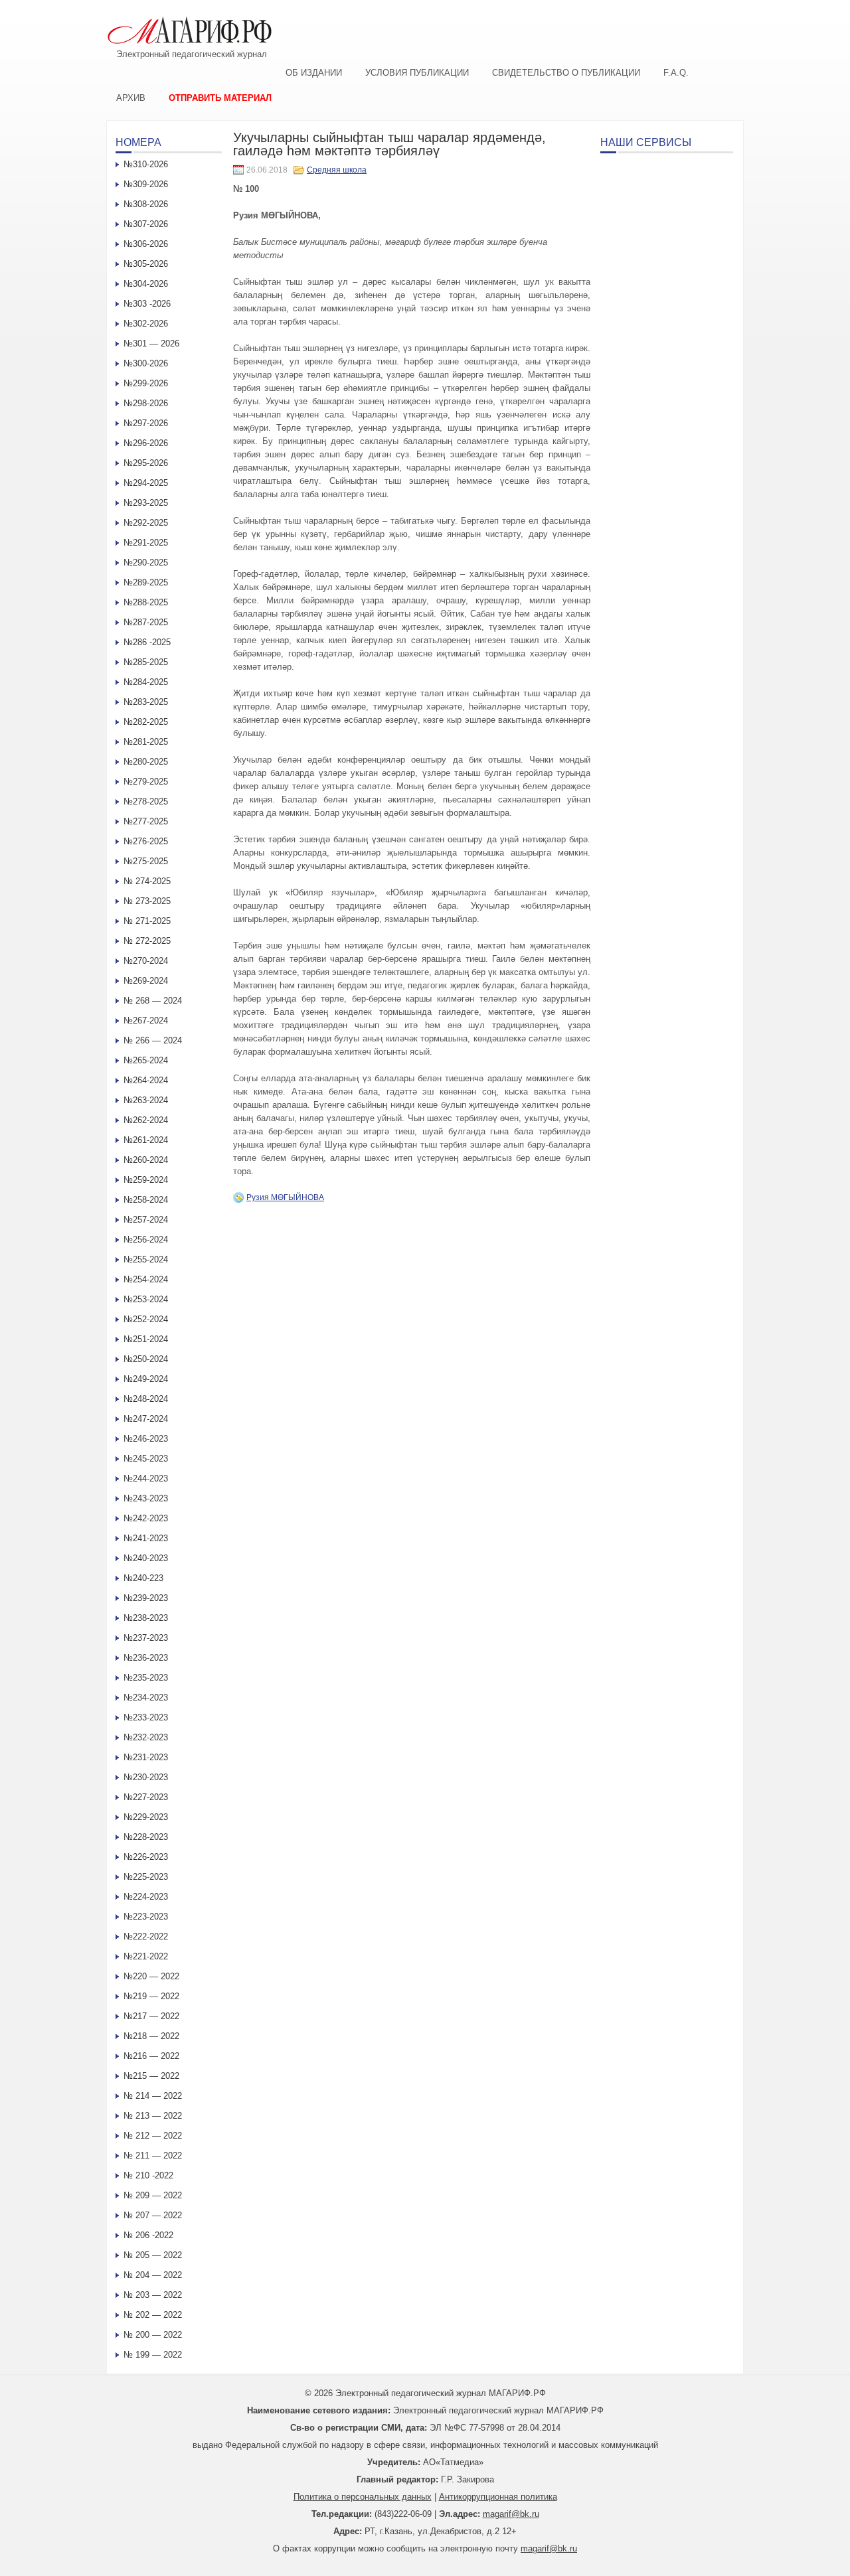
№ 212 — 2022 (153, 2136)
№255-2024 (146, 1259)
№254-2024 (146, 1279)
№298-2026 (146, 403)
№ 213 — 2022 (153, 2116)
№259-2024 (146, 1180)
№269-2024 (146, 981)
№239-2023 (146, 1598)
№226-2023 (146, 1857)
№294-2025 (146, 483)
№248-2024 (146, 1399)
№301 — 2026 (151, 343)
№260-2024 (146, 1160)
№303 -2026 (147, 304)
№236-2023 (146, 1658)
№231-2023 (146, 1757)
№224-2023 (146, 1897)
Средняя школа (337, 170)
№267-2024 (146, 1021)
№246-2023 (146, 1439)
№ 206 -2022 (148, 2235)
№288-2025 (146, 602)
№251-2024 (146, 1339)
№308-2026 (146, 204)
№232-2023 (146, 1737)
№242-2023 (146, 1518)
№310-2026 (146, 164)
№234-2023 (146, 1698)
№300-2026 (146, 363)
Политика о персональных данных (363, 2497)
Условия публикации (417, 73)
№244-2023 (146, 1478)
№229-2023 (146, 1817)
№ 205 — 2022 (153, 2255)
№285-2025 (146, 662)
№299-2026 (146, 383)
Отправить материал (220, 98)
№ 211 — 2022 (153, 2156)
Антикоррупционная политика (498, 2497)
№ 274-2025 (147, 881)
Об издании (314, 73)
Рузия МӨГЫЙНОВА (285, 1197)
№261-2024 (146, 1140)
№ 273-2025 (147, 901)
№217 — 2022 (151, 2016)
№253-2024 (146, 1299)
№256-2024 (146, 1240)
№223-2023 (146, 1917)
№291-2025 (146, 543)
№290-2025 (146, 563)
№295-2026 (146, 463)
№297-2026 (146, 423)
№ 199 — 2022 (153, 2355)
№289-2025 (146, 582)
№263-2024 (146, 1100)
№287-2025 (146, 622)
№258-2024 (146, 1200)
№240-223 (143, 1578)
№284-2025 (146, 682)
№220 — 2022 (151, 1976)
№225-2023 (146, 1877)
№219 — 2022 (151, 1996)
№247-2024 (146, 1419)
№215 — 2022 (151, 2076)
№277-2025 (146, 821)
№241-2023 (146, 1538)
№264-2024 (146, 1080)
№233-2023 (146, 1717)
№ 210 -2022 (148, 2175)
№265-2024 (146, 1060)
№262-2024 (146, 1120)
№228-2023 (146, 1837)
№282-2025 (146, 722)
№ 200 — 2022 (153, 2335)
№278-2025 (146, 801)
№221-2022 (146, 1956)
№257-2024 (146, 1220)
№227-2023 (146, 1797)
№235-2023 (146, 1678)
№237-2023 (146, 1638)
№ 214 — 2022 (153, 2096)
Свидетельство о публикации (566, 73)
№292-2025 (146, 523)
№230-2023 (146, 1777)
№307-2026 (146, 224)
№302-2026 (146, 324)
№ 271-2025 (147, 921)
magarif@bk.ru (511, 2514)
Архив (131, 98)
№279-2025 (146, 782)
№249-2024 (146, 1379)
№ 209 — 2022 (153, 2195)
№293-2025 (146, 503)
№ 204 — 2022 (153, 2275)
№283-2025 (146, 702)
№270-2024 (146, 961)
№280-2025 (146, 762)
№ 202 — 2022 (153, 2315)
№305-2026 (146, 264)
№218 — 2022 (151, 2036)
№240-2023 (146, 1558)
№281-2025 (146, 742)
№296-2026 (146, 443)
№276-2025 (146, 841)
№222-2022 (146, 1936)
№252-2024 (146, 1319)
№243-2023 (146, 1498)
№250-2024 (146, 1359)
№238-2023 (146, 1618)
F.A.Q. (676, 73)
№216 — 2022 (151, 2056)
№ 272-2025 (147, 941)
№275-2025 (146, 861)
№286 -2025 (147, 642)
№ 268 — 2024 (153, 1001)
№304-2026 (146, 284)
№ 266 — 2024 (153, 1040)
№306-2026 (146, 244)
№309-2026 (146, 184)
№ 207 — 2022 (153, 2215)
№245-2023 (146, 1459)
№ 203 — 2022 (153, 2295)
